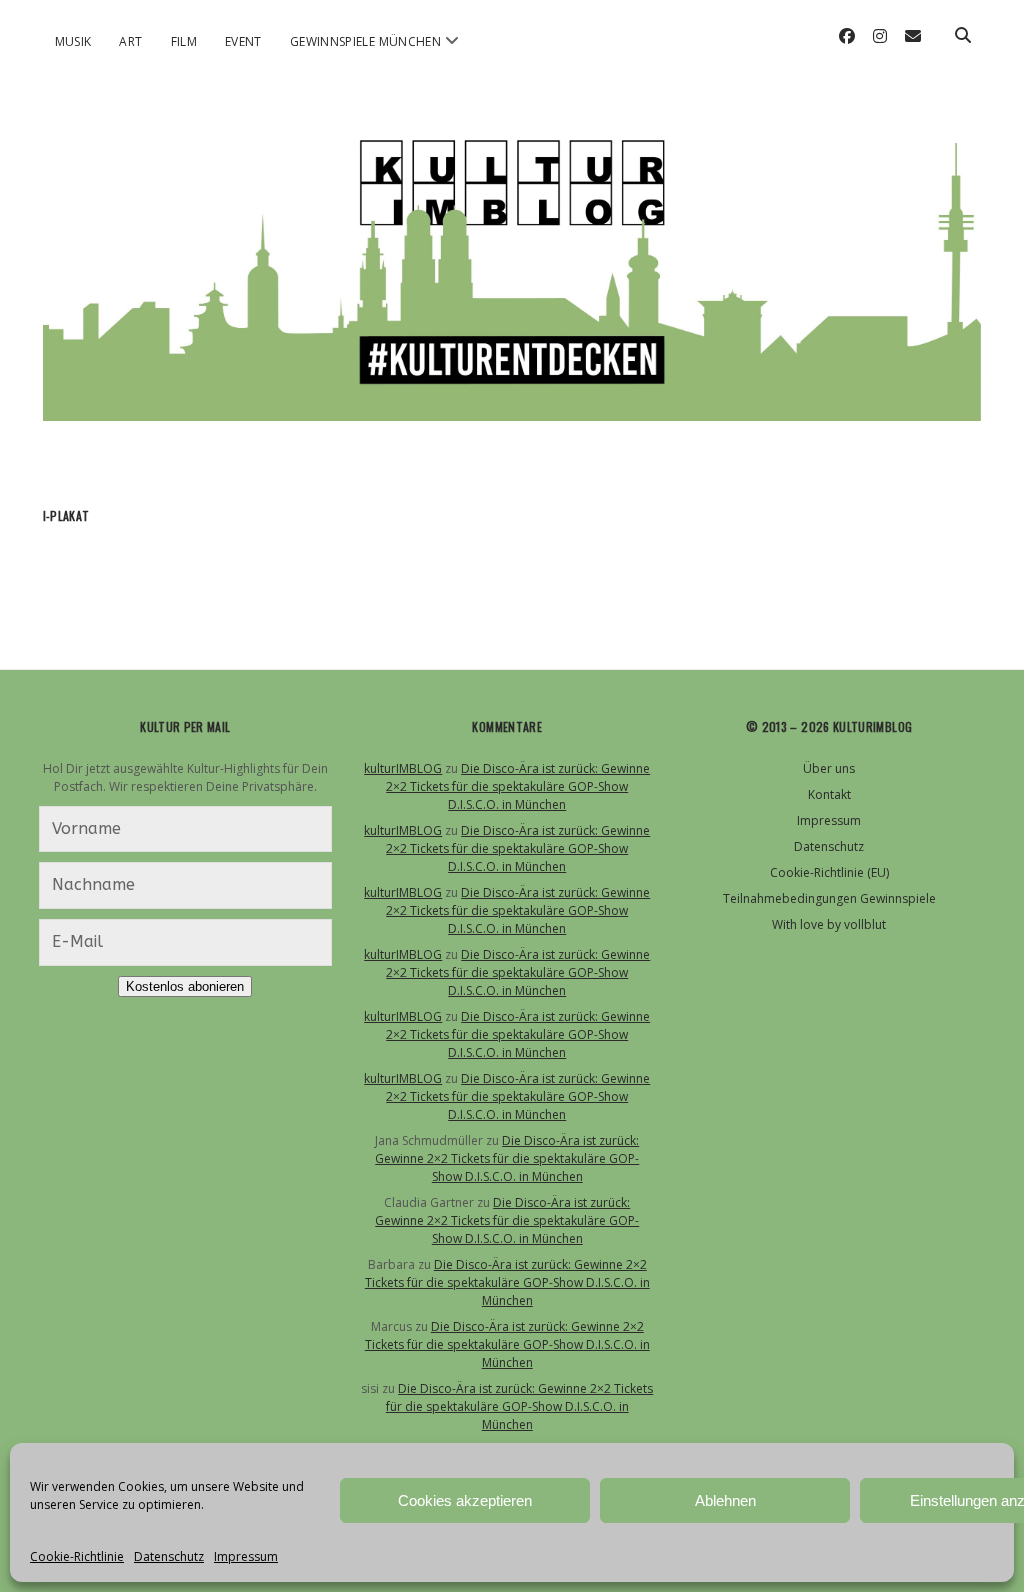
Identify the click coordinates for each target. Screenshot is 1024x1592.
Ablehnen (725, 1500)
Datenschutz (169, 1556)
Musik (73, 41)
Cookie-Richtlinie (77, 1556)
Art (130, 41)
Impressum (246, 1556)
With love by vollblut (829, 924)
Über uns (829, 768)
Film (184, 41)
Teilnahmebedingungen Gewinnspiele (829, 898)
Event (243, 41)
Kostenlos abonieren (185, 986)
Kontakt (829, 794)
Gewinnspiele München (365, 41)
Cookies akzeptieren (465, 1500)
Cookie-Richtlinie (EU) (829, 872)
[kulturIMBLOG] (512, 401)
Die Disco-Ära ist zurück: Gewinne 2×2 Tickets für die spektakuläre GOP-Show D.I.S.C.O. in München (518, 786)
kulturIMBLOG (403, 768)
